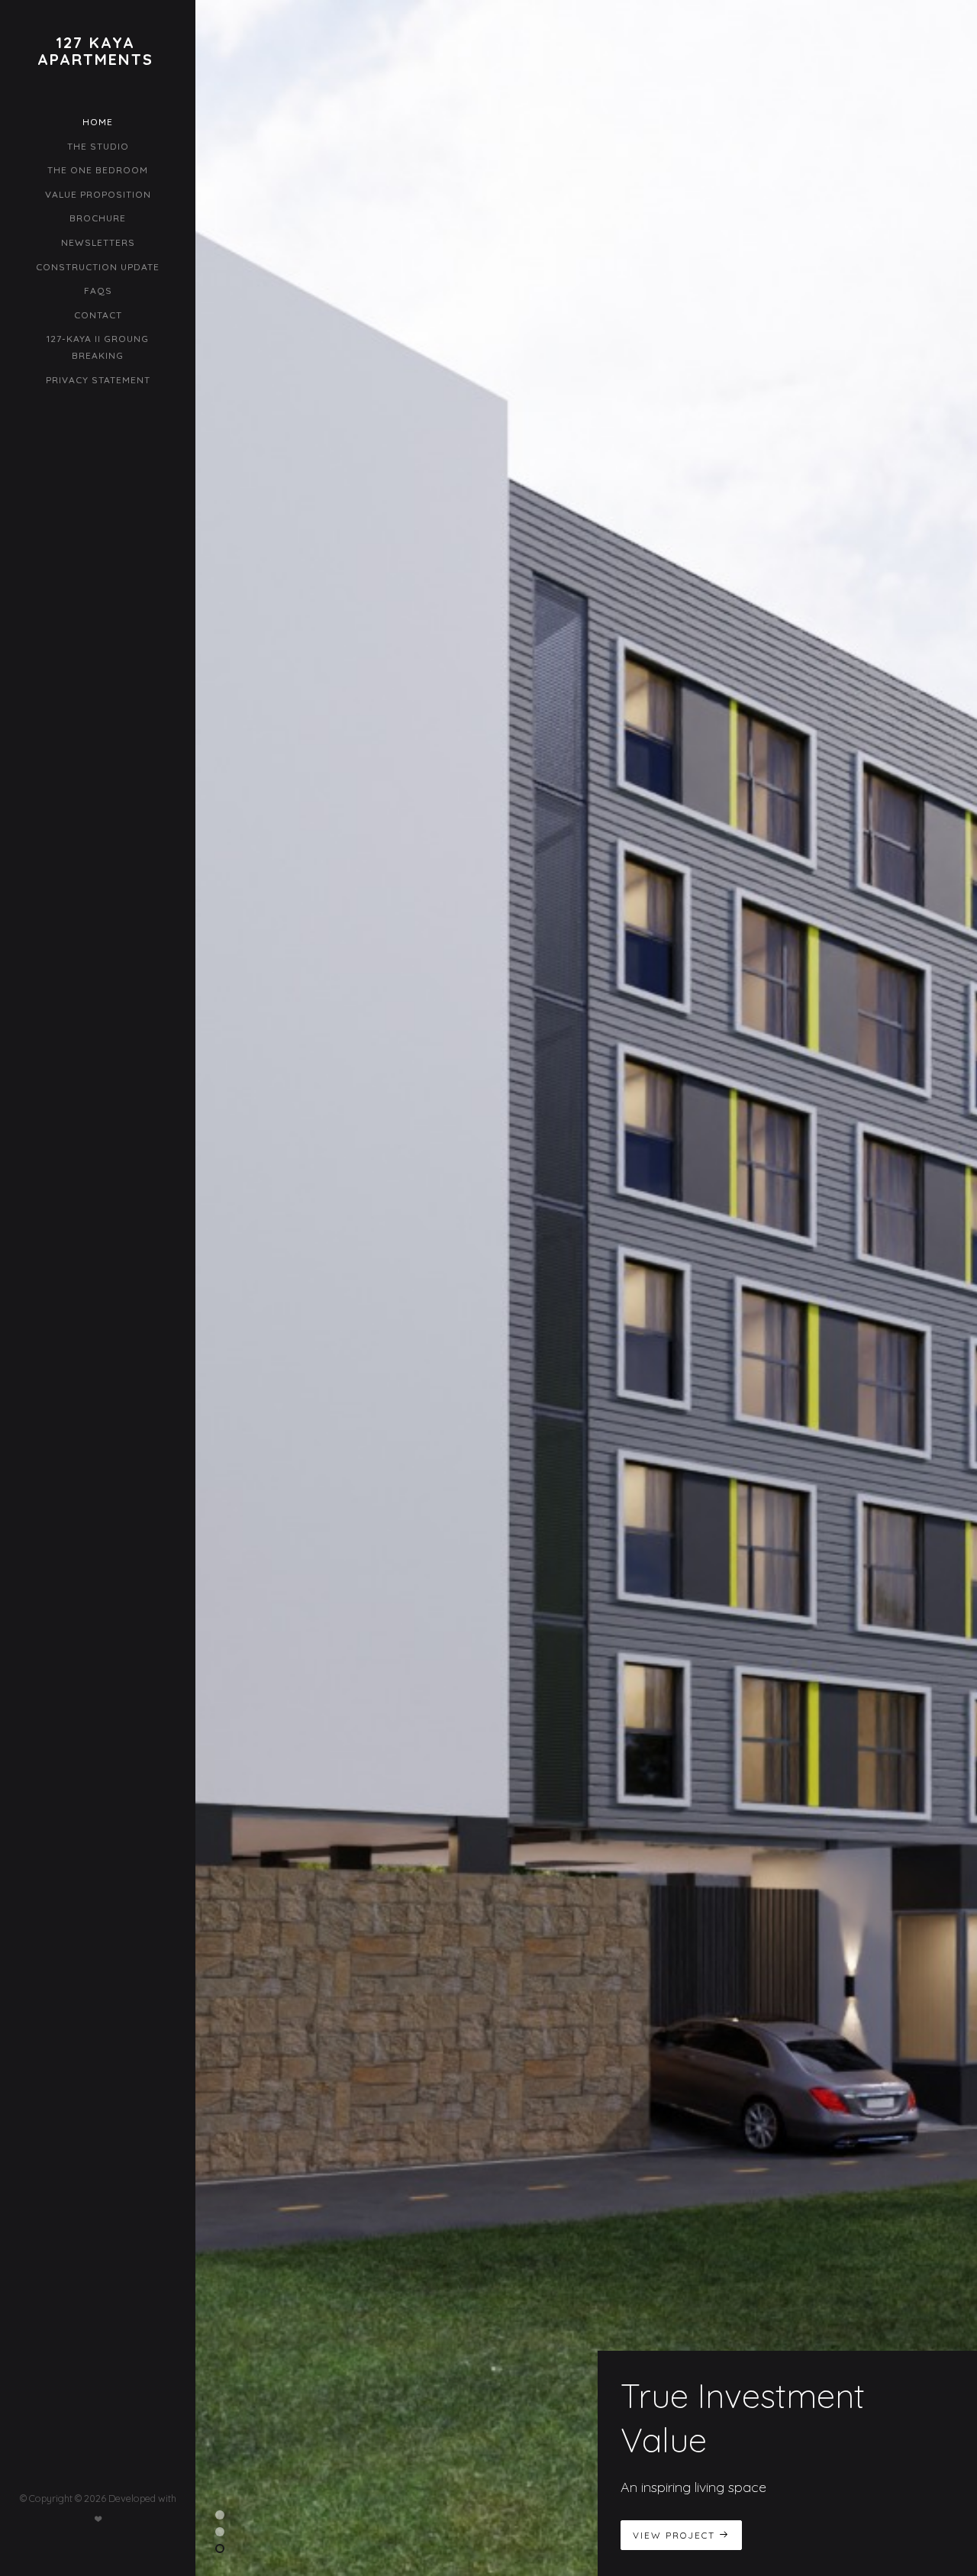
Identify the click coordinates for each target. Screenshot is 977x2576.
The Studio (98, 146)
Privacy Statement (98, 380)
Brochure (98, 218)
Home (98, 122)
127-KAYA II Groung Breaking (98, 347)
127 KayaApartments (95, 51)
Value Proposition (98, 194)
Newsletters (98, 242)
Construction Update (98, 267)
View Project (676, 2535)
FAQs (98, 291)
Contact (98, 315)
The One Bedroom (98, 170)
